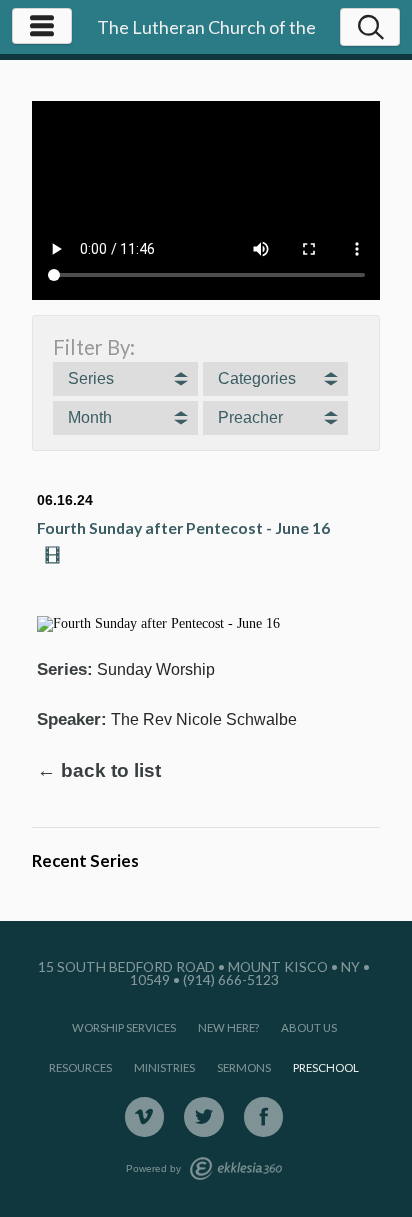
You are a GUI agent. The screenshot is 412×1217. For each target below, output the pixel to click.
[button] (125, 379)
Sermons (244, 1067)
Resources (80, 1067)
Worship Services (124, 1027)
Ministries (164, 1067)
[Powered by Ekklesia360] (236, 1168)
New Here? (228, 1027)
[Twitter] (204, 1117)
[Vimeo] (145, 1117)
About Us (309, 1027)
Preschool (326, 1067)
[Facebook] (264, 1117)
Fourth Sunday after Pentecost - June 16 (183, 527)
